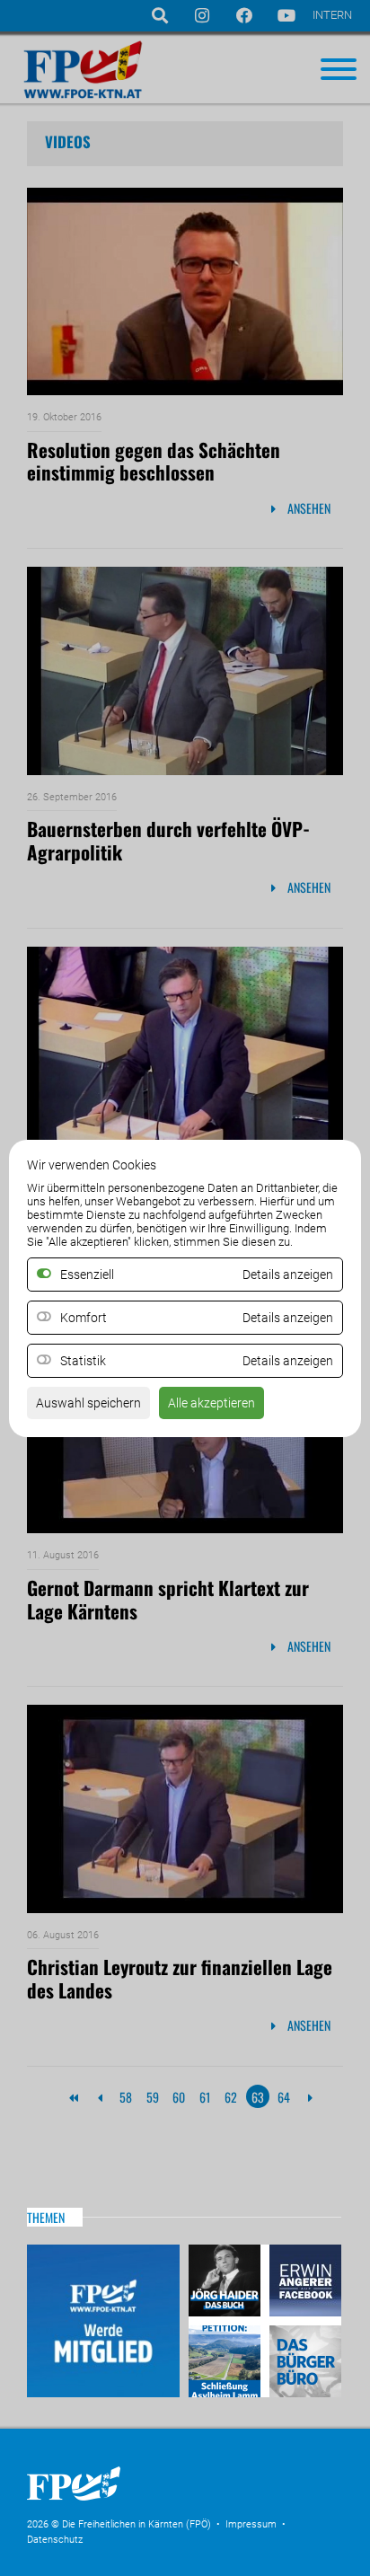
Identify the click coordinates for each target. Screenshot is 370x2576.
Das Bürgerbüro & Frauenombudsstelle (303, 2359)
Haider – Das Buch (227, 2283)
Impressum (251, 2524)
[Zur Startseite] (162, 2506)
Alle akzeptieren (211, 1403)
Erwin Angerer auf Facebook (303, 2283)
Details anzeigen (288, 1318)
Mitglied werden (103, 2321)
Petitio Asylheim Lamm (227, 2359)
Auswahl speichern (88, 1403)
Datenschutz (55, 2540)
